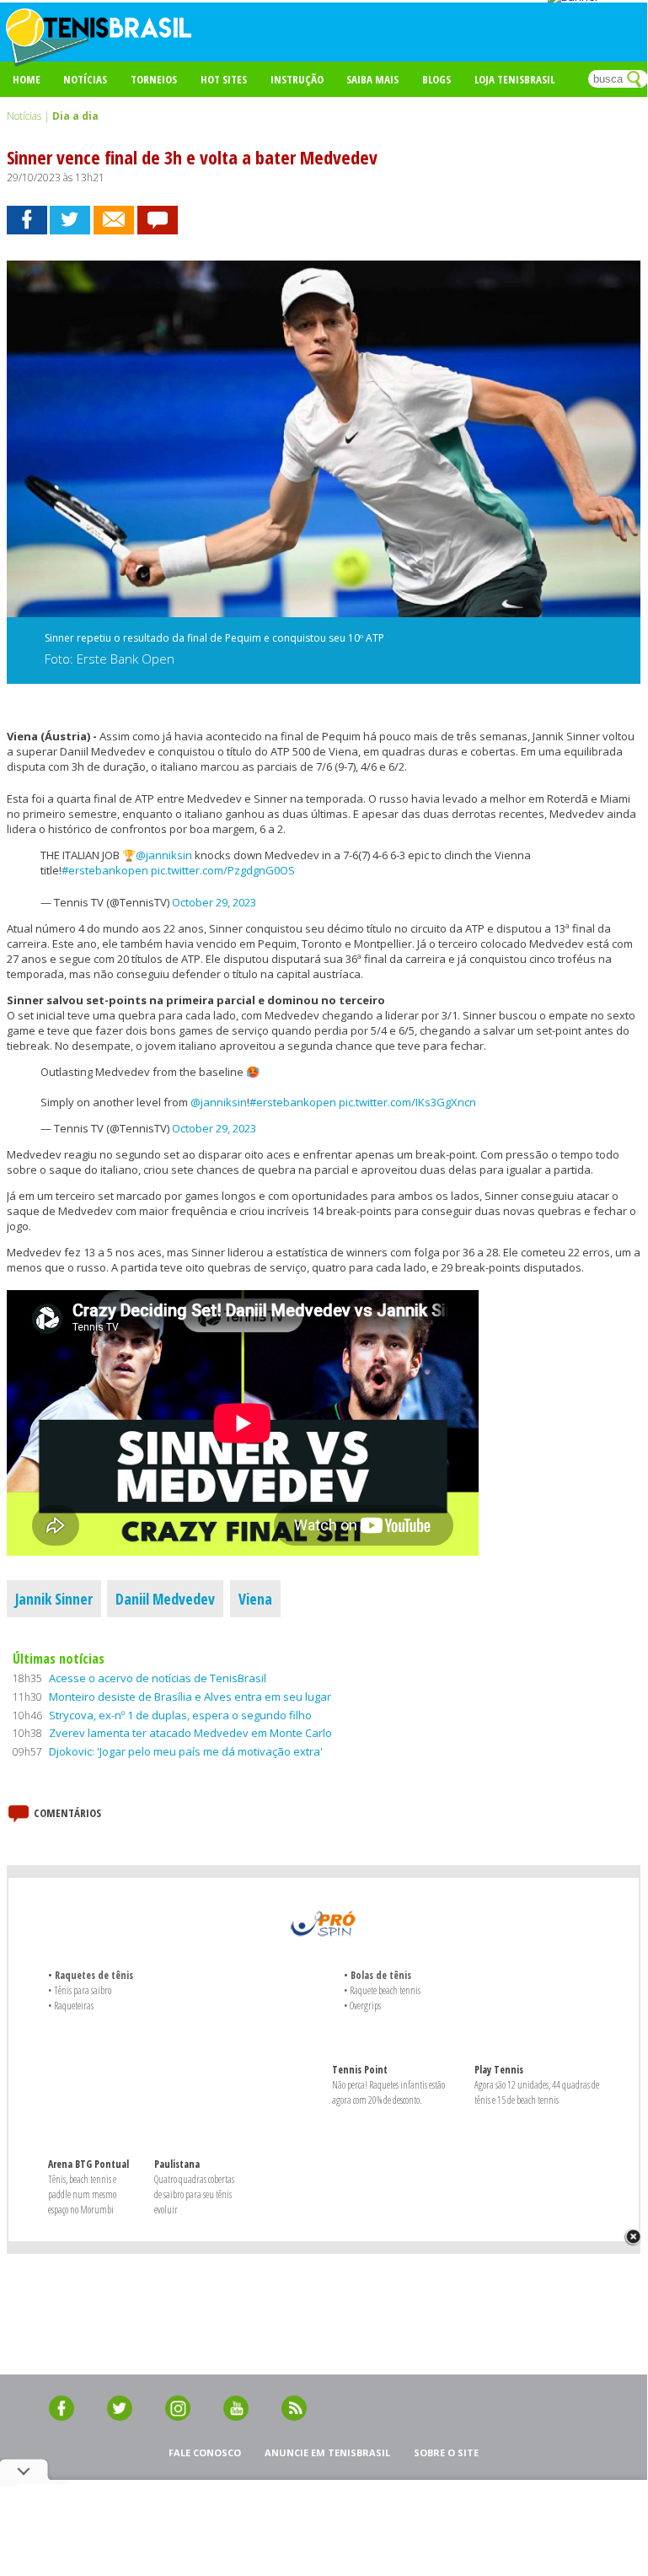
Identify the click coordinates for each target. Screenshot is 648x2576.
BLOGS (436, 79)
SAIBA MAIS (372, 79)
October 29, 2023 (214, 902)
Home (27, 79)
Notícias (85, 79)
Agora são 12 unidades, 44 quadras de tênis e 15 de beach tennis (537, 2092)
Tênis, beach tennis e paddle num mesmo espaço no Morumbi (82, 2194)
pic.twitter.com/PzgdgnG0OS (223, 870)
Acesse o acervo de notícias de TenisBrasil (158, 1678)
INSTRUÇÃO (297, 79)
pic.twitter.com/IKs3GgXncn (407, 1102)
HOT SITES (224, 79)
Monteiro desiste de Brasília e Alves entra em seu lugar (190, 1697)
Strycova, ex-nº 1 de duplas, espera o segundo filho (180, 1715)
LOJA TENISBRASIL (514, 79)
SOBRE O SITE (446, 2452)
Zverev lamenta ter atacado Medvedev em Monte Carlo (190, 1733)
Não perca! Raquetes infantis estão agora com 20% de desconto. (388, 2092)
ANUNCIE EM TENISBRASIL (327, 2452)
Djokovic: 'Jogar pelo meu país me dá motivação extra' (186, 1751)
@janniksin (164, 855)
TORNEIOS (154, 79)
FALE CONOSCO (205, 2452)
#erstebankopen (105, 870)
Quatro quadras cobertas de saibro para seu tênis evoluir (194, 2194)
